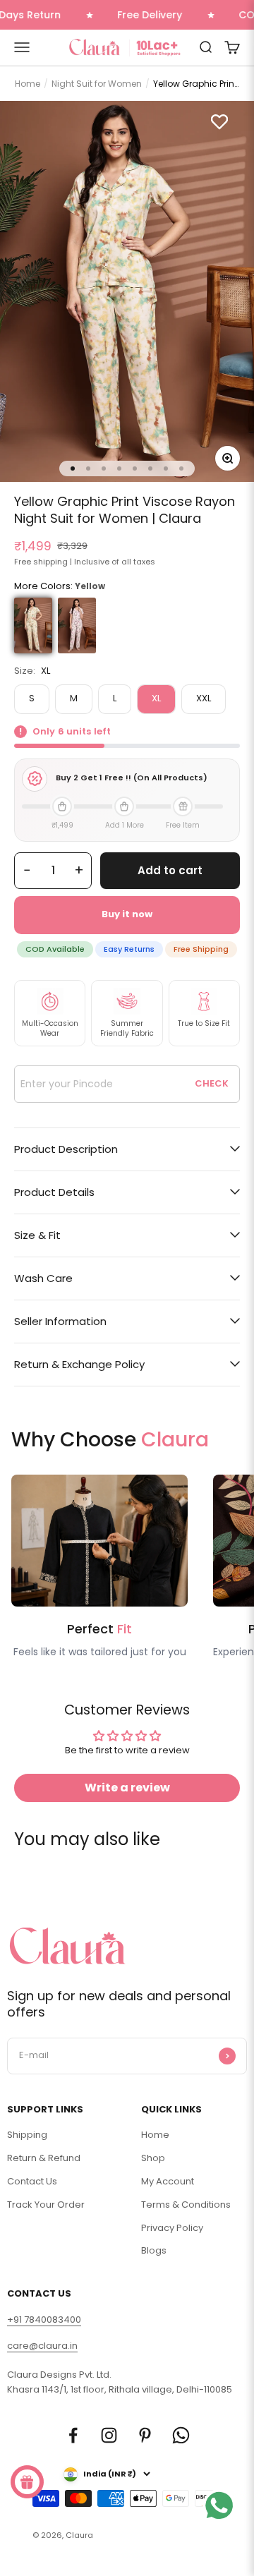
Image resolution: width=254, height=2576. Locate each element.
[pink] (77, 625)
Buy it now (127, 914)
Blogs (154, 2250)
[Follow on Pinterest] (145, 2435)
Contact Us (32, 2181)
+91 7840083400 (44, 2320)
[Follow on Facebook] (73, 2435)
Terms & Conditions (186, 2205)
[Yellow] (33, 625)
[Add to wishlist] (219, 121)
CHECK (212, 1083)
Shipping (27, 2135)
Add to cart (170, 870)
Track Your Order (46, 2205)
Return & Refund (44, 2158)
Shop (153, 2158)
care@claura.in (42, 2346)
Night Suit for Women (97, 84)
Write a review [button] (127, 1788)
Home (28, 84)
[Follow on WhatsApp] (181, 2435)
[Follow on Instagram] (109, 2435)
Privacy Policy (172, 2228)
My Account (168, 2181)
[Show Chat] (223, 2523)
